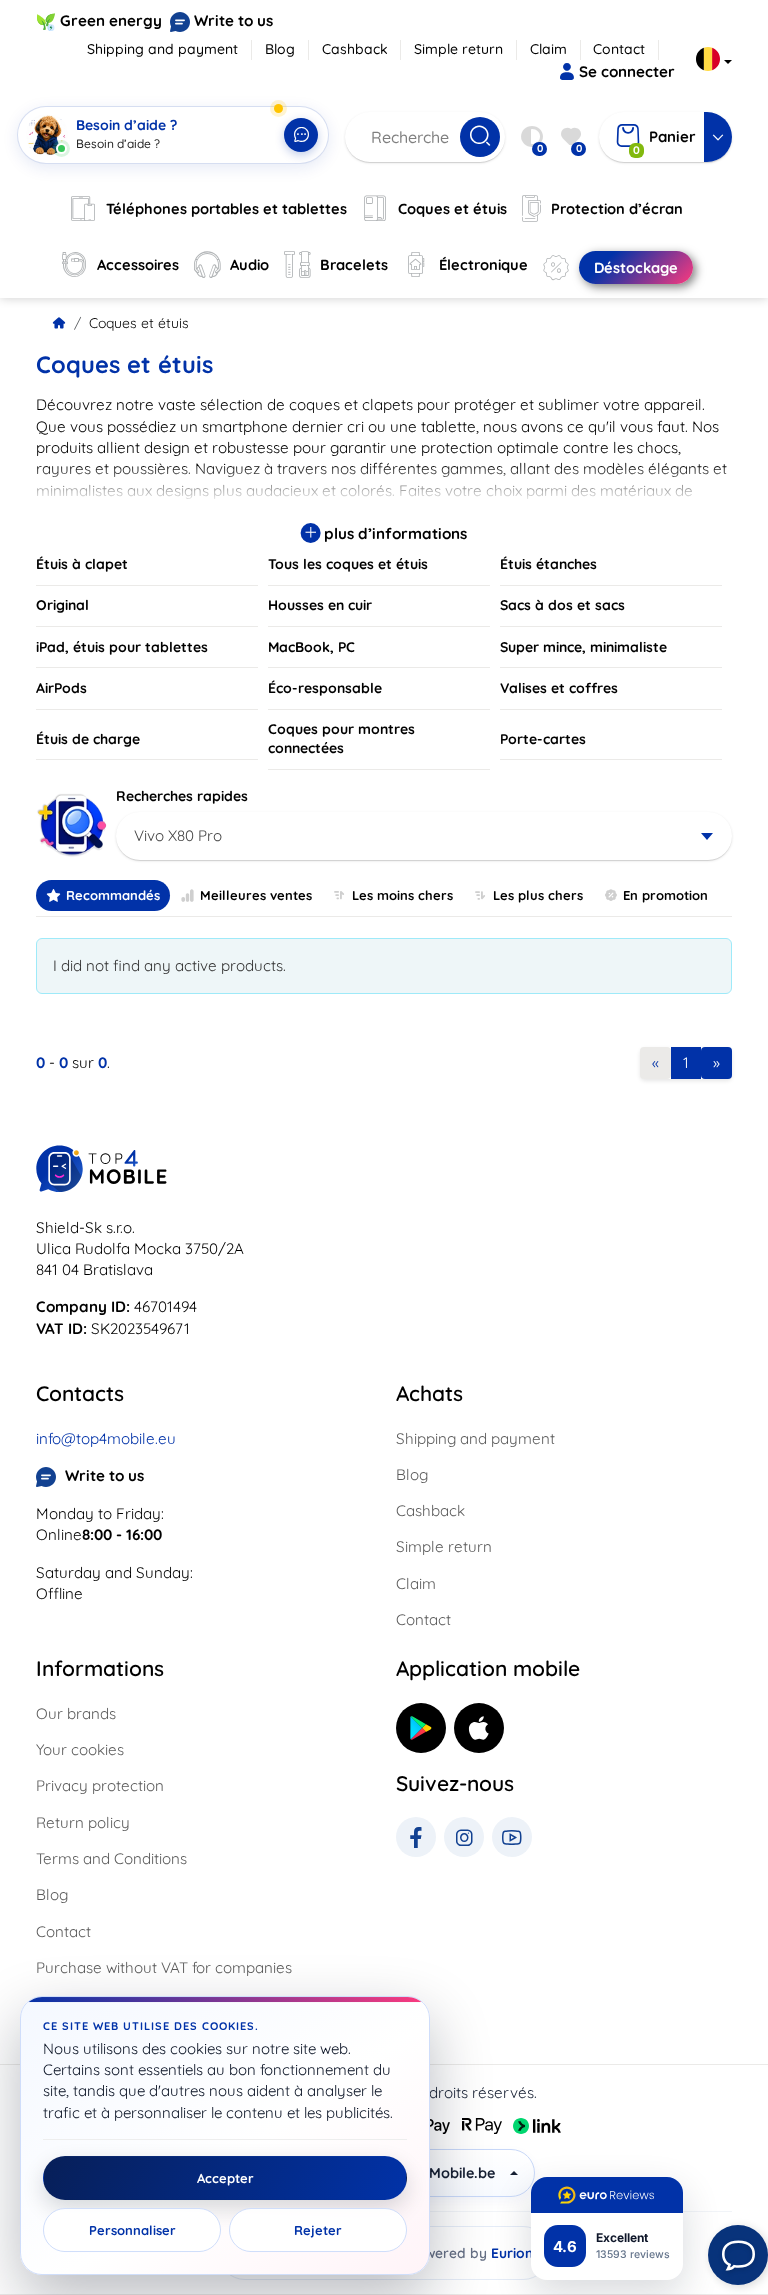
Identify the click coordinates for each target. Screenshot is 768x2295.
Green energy (111, 20)
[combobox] (424, 836)
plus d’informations (393, 533)
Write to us (233, 20)
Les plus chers (538, 895)
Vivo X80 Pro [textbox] (178, 835)
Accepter (225, 2178)
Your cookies (80, 1749)
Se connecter (627, 71)
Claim (548, 49)
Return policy (83, 1822)
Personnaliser (132, 2230)
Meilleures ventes (256, 895)
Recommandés (113, 895)
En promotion (665, 895)
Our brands (76, 1713)
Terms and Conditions (111, 1858)
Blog (280, 49)
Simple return (458, 49)
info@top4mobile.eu (106, 1438)
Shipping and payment (162, 49)
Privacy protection (100, 1785)
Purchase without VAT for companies (164, 1967)
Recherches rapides (182, 796)
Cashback (355, 49)
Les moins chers (402, 895)
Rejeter (318, 2230)
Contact (619, 49)
